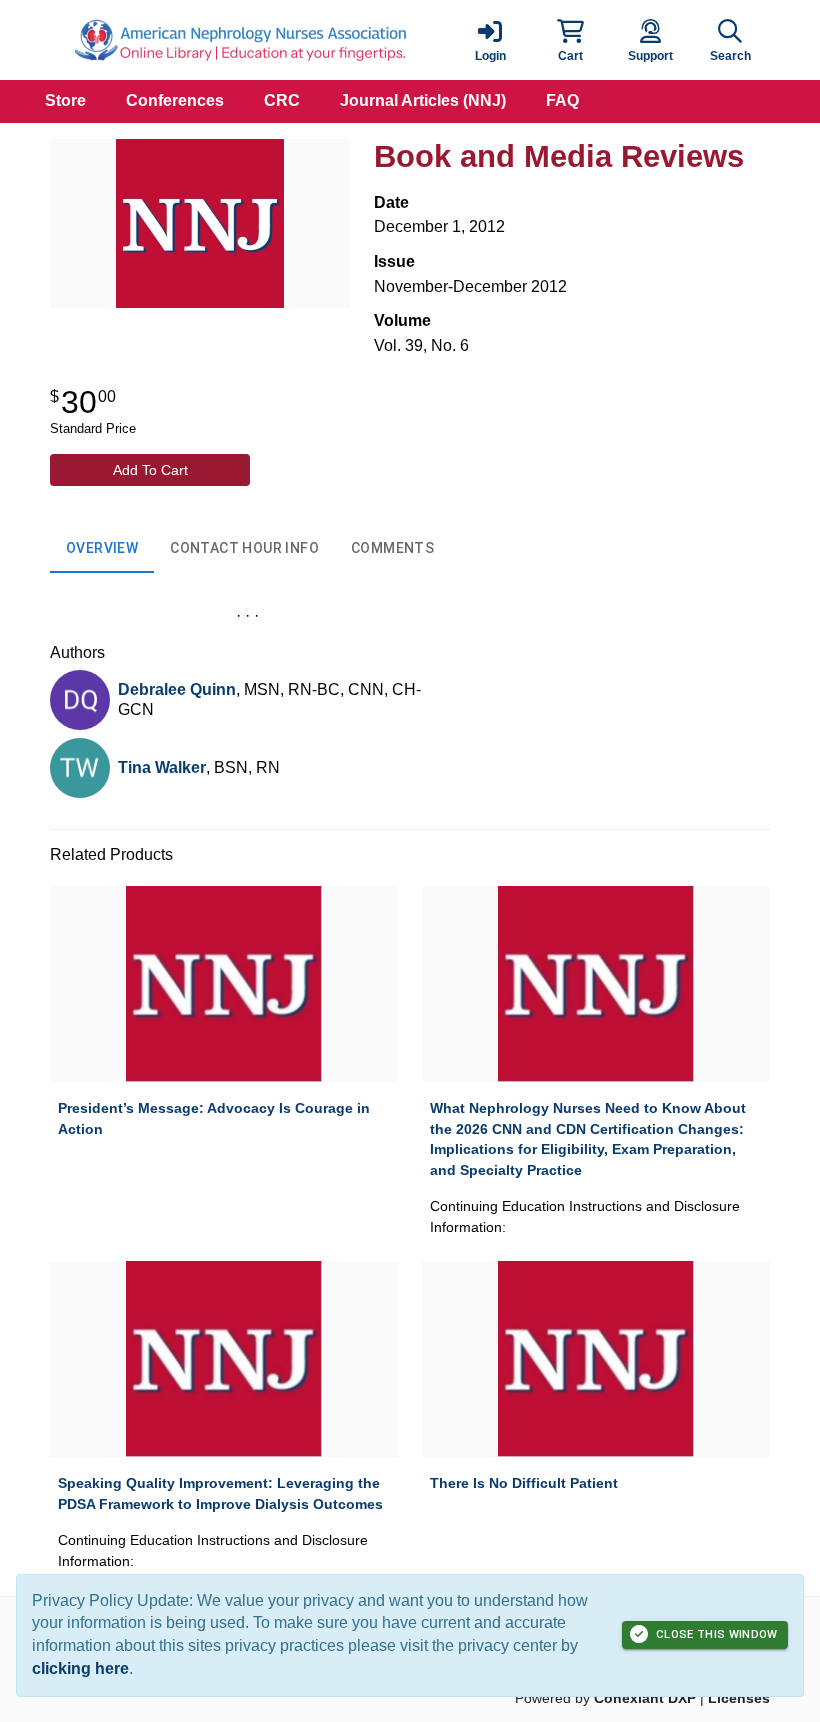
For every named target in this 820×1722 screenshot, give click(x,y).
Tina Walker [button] (162, 767)
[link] (490, 40)
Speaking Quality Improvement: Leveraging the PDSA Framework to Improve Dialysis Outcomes (220, 1493)
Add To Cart (150, 470)
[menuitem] (65, 101)
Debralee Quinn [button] (177, 689)
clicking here (80, 1668)
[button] (570, 40)
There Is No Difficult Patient (524, 1483)
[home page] (240, 40)
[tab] (102, 549)
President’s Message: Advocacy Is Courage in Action (214, 1118)
